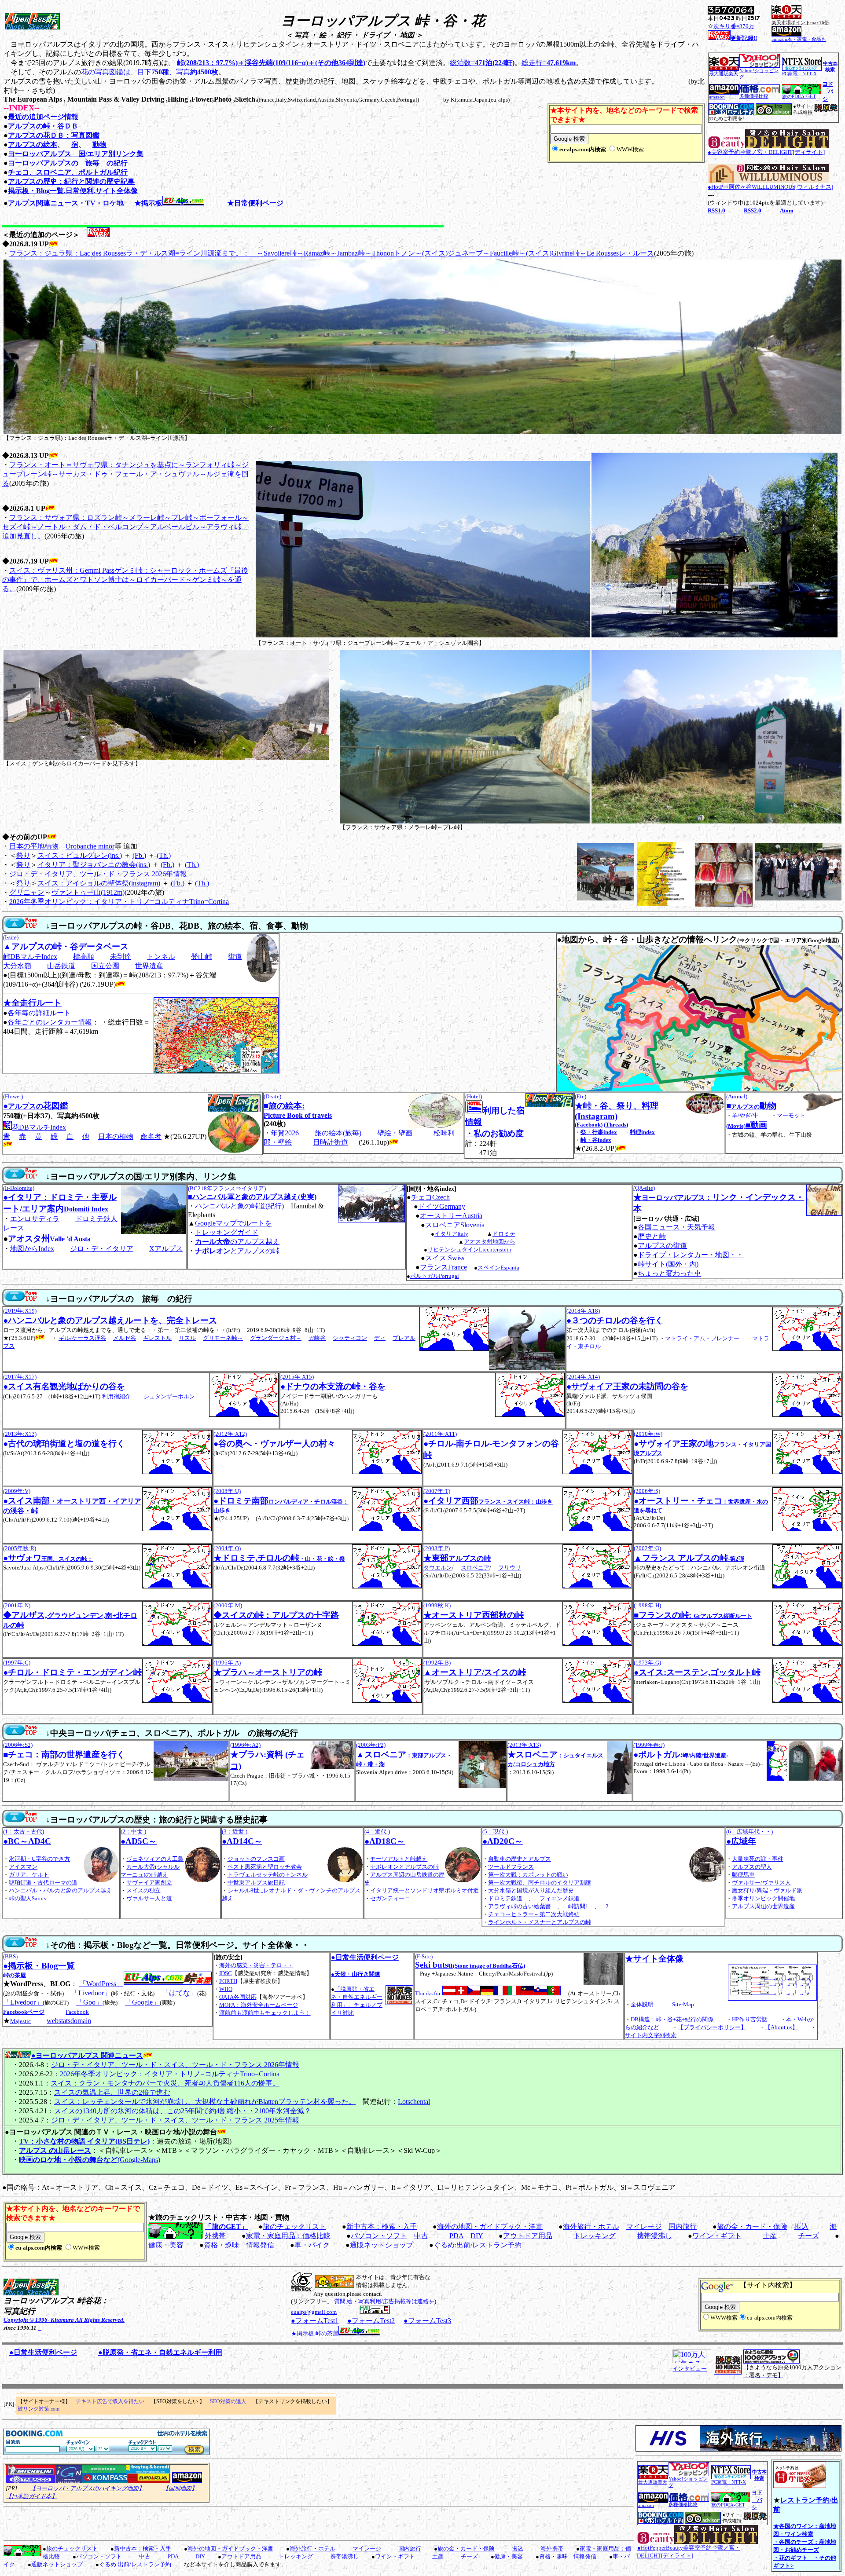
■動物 (751, 1106)
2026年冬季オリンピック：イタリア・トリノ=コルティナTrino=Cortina (119, 902)
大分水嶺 (17, 966)
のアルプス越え (237, 1242)
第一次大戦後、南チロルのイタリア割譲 (540, 1883)
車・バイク (312, 2245)
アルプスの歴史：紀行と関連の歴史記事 (71, 181)
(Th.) (164, 855)
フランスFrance (443, 1267)
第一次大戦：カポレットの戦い (528, 1875)
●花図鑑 (36, 1106)
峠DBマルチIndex (30, 957)
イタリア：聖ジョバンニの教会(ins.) (94, 865)
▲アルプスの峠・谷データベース (66, 946)
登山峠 (202, 957)
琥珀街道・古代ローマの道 (43, 1883)
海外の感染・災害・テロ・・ (256, 1965)
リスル (187, 1338)
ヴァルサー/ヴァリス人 (761, 1883)
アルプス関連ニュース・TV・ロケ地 (66, 203)
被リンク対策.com (39, 2409)
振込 (801, 2227)
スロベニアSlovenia (455, 1225)
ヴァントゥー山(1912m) (88, 892)
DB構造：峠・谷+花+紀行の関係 (672, 2019)
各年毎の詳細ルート (39, 1013)
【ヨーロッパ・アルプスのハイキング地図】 (87, 2488)
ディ (380, 1338)
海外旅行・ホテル (591, 2227)
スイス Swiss (445, 1258)
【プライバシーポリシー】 (712, 2027)
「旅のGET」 (226, 2227)
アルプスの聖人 (752, 1867)
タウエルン (438, 1568)
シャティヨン (350, 1338)
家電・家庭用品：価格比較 (288, 2236)
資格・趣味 (221, 2245)
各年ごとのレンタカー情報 (50, 1022)
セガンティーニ (390, 1898)
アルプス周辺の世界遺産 (763, 1906)
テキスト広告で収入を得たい (110, 2401)
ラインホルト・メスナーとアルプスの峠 (540, 1922)
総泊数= (482, 63)
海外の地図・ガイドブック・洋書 (490, 2227)
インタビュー (690, 2369)
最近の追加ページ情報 (43, 117)
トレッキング (595, 2236)
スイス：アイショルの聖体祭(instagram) (99, 883)
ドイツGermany (442, 1206)
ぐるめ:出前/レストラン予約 (478, 2245)
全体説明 (642, 2004)
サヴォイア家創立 (149, 1883)
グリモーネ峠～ (223, 1338)
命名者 (151, 1136)
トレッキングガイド (227, 1232)
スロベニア (475, 1568)
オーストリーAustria (451, 1216)
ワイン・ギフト (717, 2236)
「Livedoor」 (91, 1993)
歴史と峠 (652, 1236)
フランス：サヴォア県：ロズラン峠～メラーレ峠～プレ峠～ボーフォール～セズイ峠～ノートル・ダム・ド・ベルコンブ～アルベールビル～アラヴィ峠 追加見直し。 (125, 527)
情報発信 (260, 2245)
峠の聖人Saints (28, 1898)
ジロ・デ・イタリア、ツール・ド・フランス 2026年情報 (98, 874)
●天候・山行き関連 (356, 1974)
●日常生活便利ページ (365, 1957)
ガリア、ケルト (29, 1875)
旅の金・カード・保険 (752, 2227)
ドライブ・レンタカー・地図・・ (691, 1255)
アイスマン (23, 1867)
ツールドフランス (511, 1867)
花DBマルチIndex (39, 1127)
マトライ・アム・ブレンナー (702, 1338)
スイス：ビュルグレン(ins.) (80, 855)
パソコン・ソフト (379, 2236)
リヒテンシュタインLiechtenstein (469, 1250)
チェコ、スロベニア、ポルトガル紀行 (68, 172)
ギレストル (157, 1338)
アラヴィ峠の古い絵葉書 (520, 1906)
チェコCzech (430, 1197)
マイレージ (644, 2227)
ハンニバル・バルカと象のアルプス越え (60, 1890)
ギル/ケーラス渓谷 (82, 1338)
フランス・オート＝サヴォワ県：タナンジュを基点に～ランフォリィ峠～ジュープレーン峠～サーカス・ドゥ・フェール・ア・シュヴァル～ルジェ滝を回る (125, 474)
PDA (456, 2236)
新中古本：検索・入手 (382, 2227)
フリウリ (510, 1568)
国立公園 (105, 966)
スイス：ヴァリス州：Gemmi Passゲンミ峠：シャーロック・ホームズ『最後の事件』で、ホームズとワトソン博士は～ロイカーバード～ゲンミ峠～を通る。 (125, 580)
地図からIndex (32, 1249)
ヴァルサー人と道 (149, 1898)
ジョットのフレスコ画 (256, 1859)
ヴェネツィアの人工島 (155, 1859)
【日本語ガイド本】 (31, 2496)
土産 (770, 2236)
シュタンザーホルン (169, 1396)
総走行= (549, 63)
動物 (99, 145)
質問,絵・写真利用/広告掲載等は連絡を (384, 2301)
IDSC (226, 1973)
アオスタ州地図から (490, 1242)
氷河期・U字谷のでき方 (39, 1859)
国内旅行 (683, 2227)
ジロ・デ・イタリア (102, 1249)
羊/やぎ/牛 (745, 1115)
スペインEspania (498, 1268)
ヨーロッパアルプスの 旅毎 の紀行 (68, 163)
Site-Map (683, 2004)
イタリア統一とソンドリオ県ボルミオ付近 (424, 1890)
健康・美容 (166, 2245)
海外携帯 (552, 2549)
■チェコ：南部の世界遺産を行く (64, 1755)
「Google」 (142, 2002)
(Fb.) (139, 855)
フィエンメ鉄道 (560, 1898)
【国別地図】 (180, 2488)
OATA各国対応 (238, 1997)
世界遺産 (149, 966)
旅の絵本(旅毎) (338, 1133)
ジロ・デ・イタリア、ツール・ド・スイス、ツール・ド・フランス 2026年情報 (175, 2065)
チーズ (808, 2236)
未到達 (121, 957)
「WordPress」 (101, 1984)
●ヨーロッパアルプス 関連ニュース (87, 2055)
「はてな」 (180, 1993)
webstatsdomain (69, 2021)
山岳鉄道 (61, 966)
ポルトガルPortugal (435, 1276)
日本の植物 (116, 1136)
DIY (477, 2236)
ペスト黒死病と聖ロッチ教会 (265, 1867)
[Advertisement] (107, 2524)
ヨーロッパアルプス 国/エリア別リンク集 (76, 154)
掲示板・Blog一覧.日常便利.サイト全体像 (73, 191)
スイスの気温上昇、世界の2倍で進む (112, 2092)
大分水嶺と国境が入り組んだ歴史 (531, 1890)
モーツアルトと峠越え (399, 1859)
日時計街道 (331, 1142)
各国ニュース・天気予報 (676, 1227)
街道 (235, 957)
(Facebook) (589, 1125)
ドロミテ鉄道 (505, 1898)
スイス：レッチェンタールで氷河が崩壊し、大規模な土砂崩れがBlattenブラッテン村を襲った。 (205, 2102)
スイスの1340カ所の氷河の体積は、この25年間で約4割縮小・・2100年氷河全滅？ (183, 2111)
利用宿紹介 (116, 1396)
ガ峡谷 (317, 1338)
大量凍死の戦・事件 (758, 1859)
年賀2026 (285, 1133)
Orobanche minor (90, 846)
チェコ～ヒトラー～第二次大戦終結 (534, 1914)
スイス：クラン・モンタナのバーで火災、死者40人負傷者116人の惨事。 (165, 2083)
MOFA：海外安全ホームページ (259, 2005)
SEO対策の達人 (228, 2401)
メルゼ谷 (125, 1338)
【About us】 (781, 2027)
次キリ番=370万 (734, 26)
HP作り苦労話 (750, 2019)
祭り (23, 855)
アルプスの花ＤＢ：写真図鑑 (54, 135)
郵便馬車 (743, 1875)
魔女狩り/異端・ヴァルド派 (767, 1890)
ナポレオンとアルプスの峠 (404, 1867)
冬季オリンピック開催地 (763, 1898)
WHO (226, 1989)
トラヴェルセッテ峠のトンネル (268, 1875)
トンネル (161, 957)
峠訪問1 (578, 1906)
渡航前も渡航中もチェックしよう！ (265, 2013)
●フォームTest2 (371, 2321)
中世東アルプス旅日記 (256, 1883)
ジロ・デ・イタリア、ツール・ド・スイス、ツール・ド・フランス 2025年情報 (175, 2120)
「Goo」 (89, 2002)
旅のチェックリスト (294, 2227)
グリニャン (27, 892)
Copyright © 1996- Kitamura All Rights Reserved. (64, 2320)
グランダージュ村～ (276, 1338)
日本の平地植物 (34, 846)
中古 (421, 2236)
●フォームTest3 (427, 2321)
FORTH (228, 1981)
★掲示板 (148, 203)
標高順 (84, 957)
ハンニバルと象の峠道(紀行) (239, 1206)
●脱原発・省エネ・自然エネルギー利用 (160, 2352)
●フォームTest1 (315, 2321)
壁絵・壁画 (395, 1133)
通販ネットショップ (382, 2245)
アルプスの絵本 (33, 145)
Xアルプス (166, 1249)
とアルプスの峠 (237, 1251)
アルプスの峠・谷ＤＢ (43, 126)
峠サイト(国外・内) (668, 1264)
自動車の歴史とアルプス (520, 1859)
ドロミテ (504, 1234)
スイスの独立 (143, 1890)
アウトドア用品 (528, 2236)
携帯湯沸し (654, 2236)
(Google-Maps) (90, 2160)
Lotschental (414, 2102)
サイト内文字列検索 (651, 2035)
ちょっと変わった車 (669, 1273)
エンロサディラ (35, 1219)
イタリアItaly (451, 1234)
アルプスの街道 (662, 1246)
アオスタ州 (49, 1239)
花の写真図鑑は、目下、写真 (150, 72)
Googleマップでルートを (233, 1223)
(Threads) (616, 1125)
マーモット (791, 1115)
